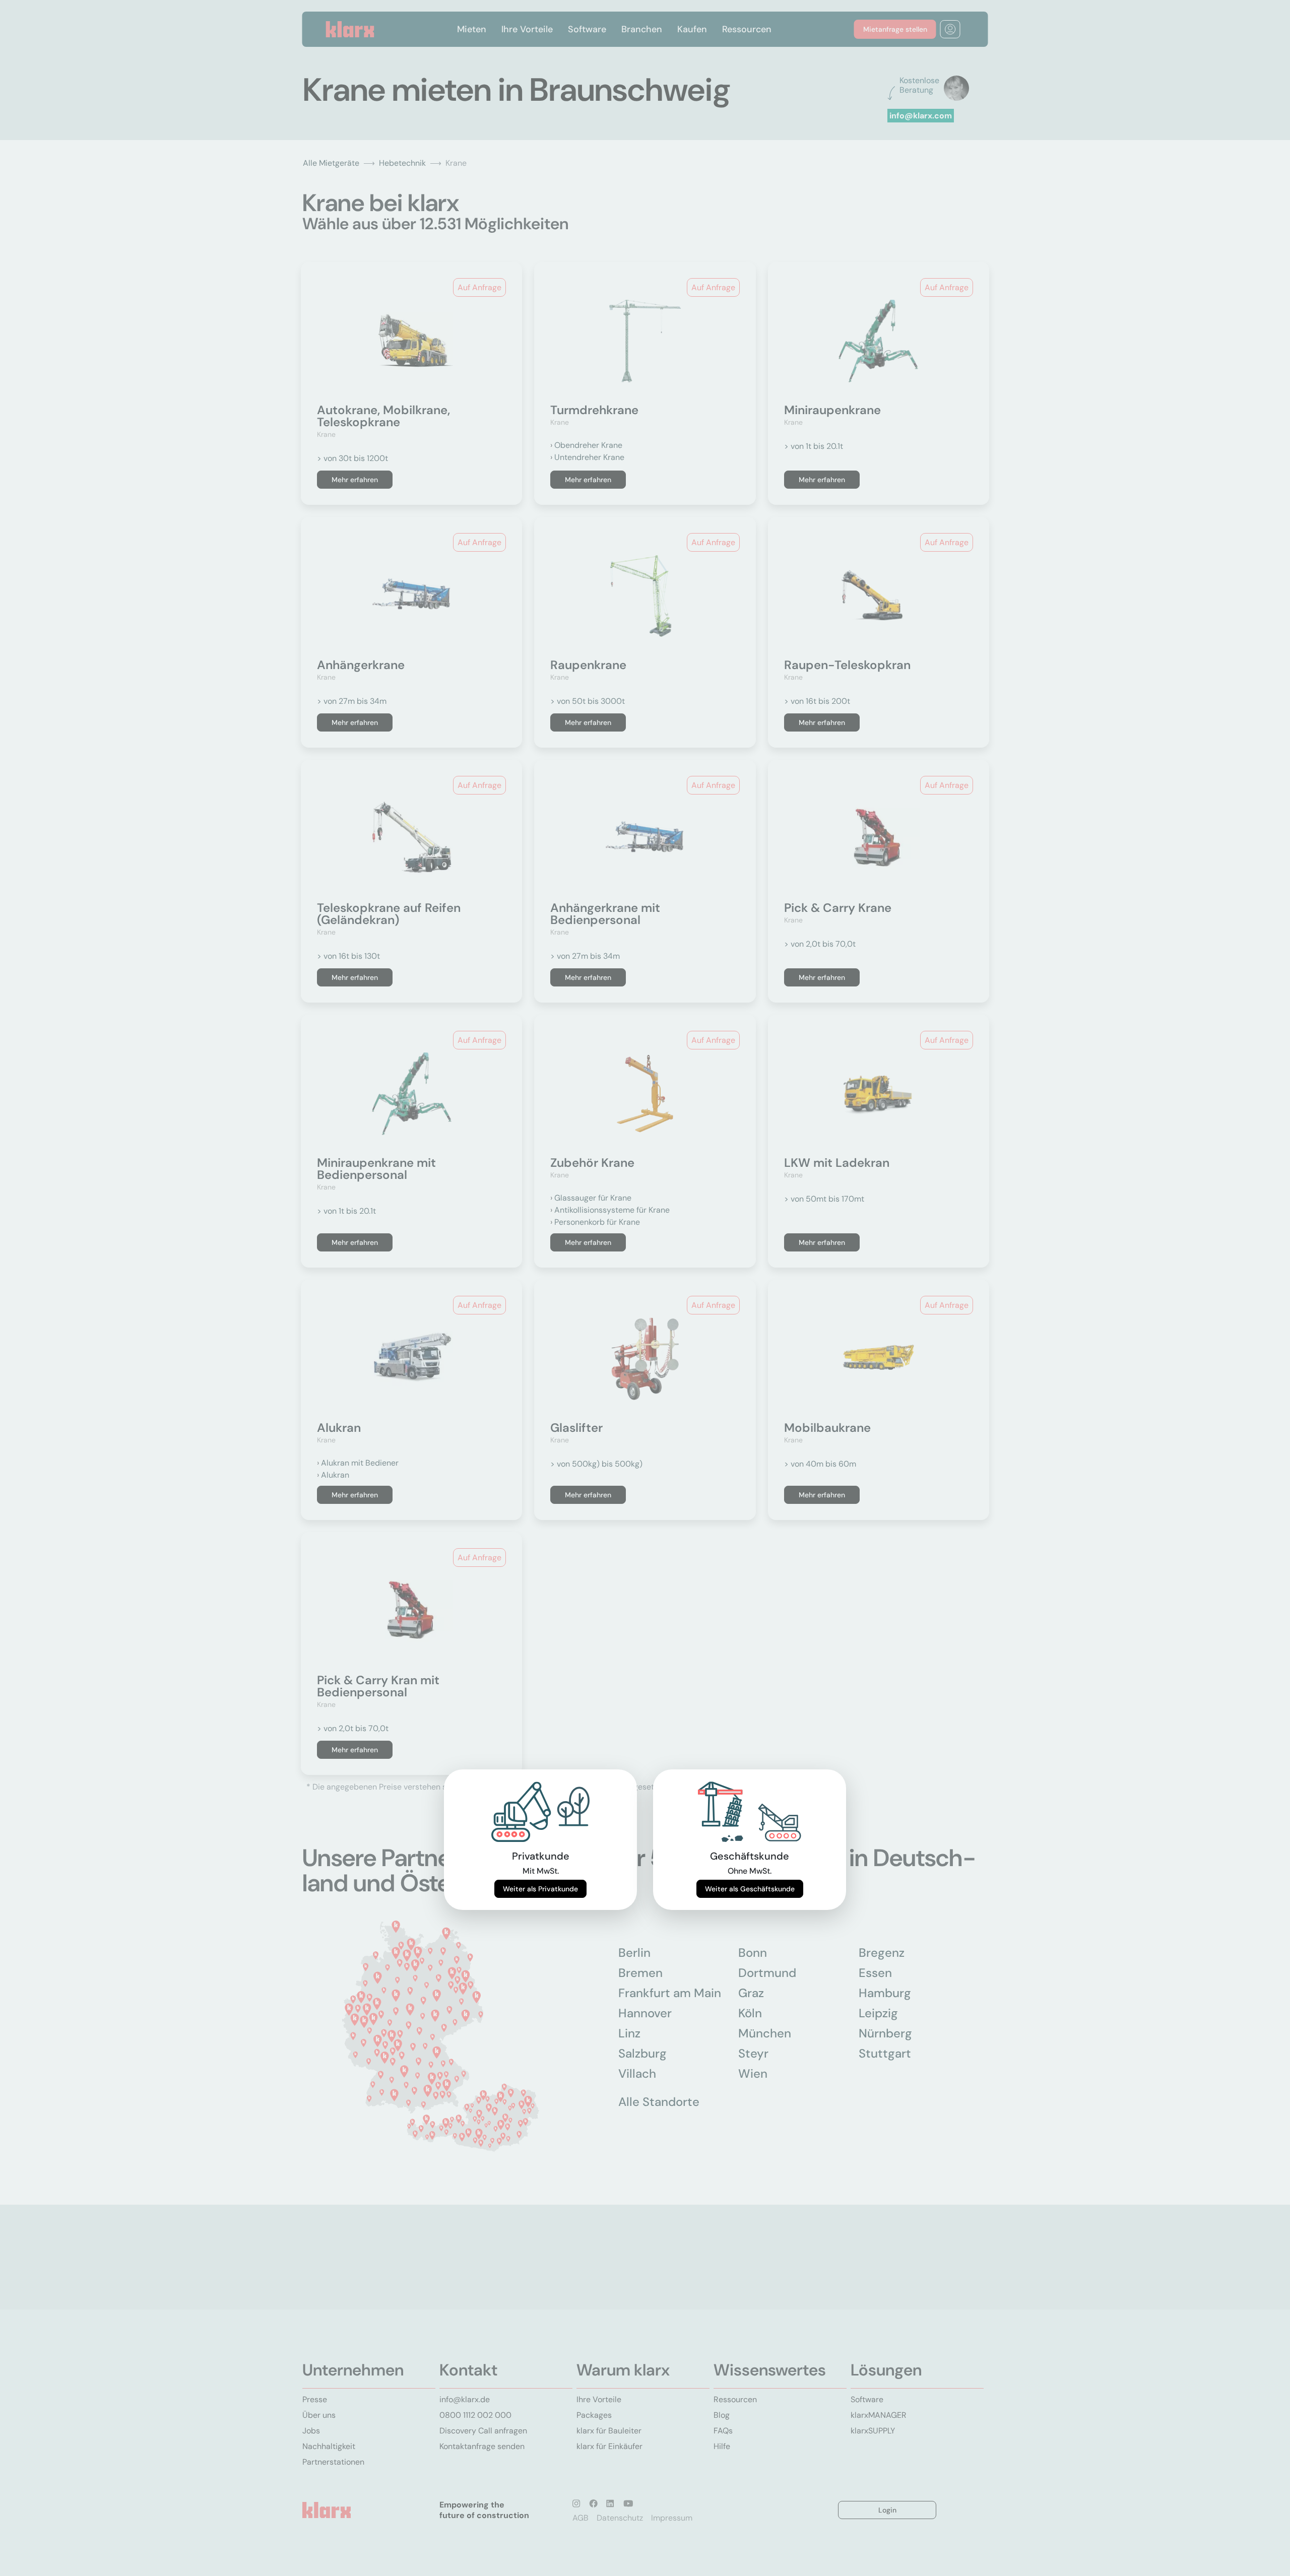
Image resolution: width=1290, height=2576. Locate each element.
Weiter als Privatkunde (540, 1889)
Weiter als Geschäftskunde (750, 1889)
